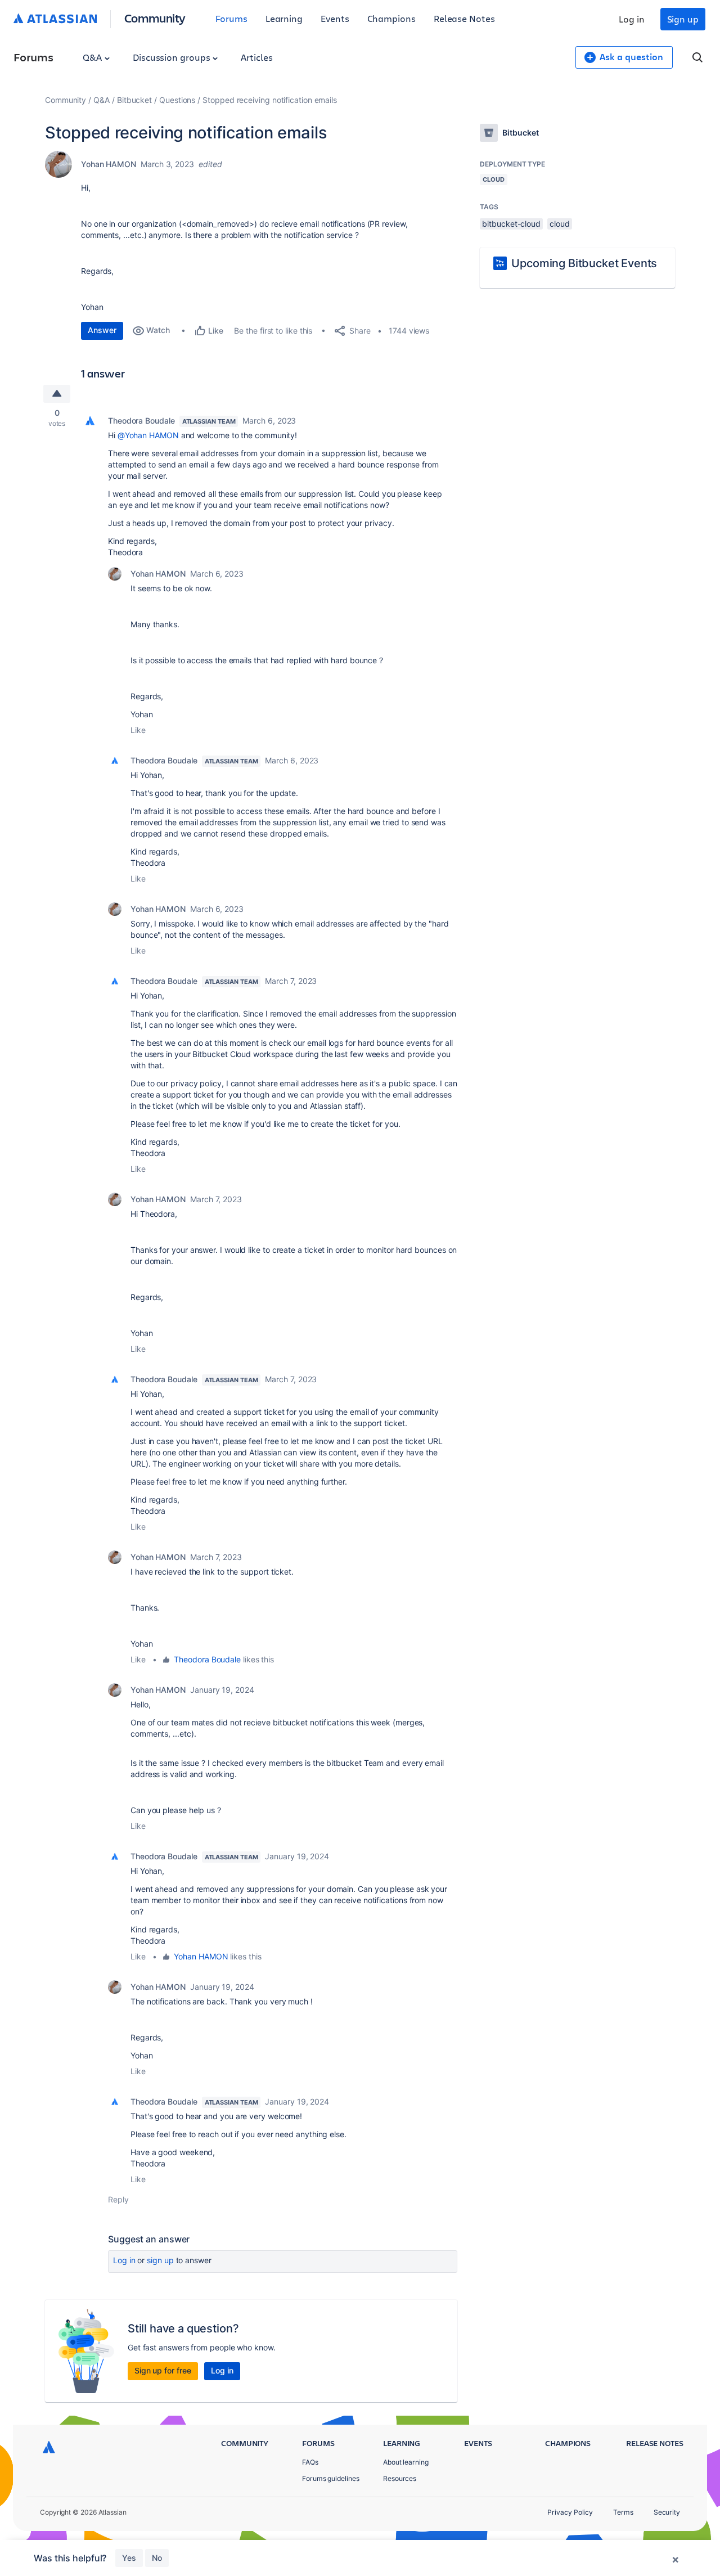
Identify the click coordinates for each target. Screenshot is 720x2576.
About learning (406, 2462)
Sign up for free (163, 2370)
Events (335, 18)
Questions (177, 100)
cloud (560, 224)
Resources (400, 2478)
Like (138, 730)
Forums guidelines (331, 2478)
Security (667, 2512)
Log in (632, 19)
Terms (623, 2512)
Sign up (683, 19)
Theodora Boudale (141, 421)
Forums (231, 18)
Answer (102, 330)
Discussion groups (173, 57)
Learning (284, 18)
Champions (391, 18)
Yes (129, 2558)
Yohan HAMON (109, 164)
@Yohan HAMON (148, 435)
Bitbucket (134, 100)
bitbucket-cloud (511, 224)
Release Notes (464, 18)
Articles (256, 57)
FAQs (310, 2462)
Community (155, 18)
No (157, 2558)
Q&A (93, 57)
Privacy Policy (570, 2512)
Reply (118, 2199)
